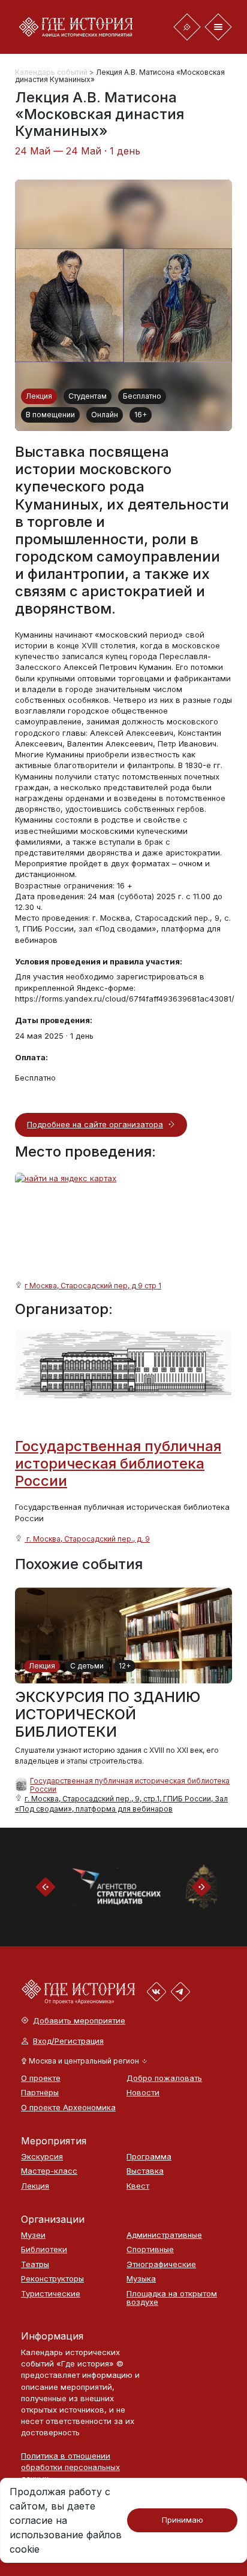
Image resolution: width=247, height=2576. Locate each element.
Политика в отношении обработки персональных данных (70, 2467)
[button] (84, 2061)
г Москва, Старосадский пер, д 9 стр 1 (93, 1286)
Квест (138, 2186)
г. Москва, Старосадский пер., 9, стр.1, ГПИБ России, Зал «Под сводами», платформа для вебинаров (121, 1803)
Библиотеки (44, 2249)
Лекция (39, 396)
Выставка (145, 2171)
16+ (141, 415)
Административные (164, 2235)
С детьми (87, 1666)
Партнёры (40, 2093)
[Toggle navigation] (187, 27)
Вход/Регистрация (68, 2041)
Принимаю (183, 2520)
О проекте (41, 2078)
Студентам (88, 396)
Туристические (51, 2294)
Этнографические (161, 2264)
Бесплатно (142, 396)
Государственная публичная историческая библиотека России (118, 1463)
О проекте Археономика (68, 2108)
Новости (143, 2093)
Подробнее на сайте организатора (95, 1124)
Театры (35, 2264)
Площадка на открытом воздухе (172, 2298)
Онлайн (105, 415)
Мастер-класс (49, 2171)
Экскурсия (42, 2157)
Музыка (141, 2279)
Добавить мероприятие (79, 2021)
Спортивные (150, 2249)
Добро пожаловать (164, 2078)
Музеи (33, 2235)
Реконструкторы (52, 2279)
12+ (125, 1666)
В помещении (50, 415)
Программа (149, 2157)
